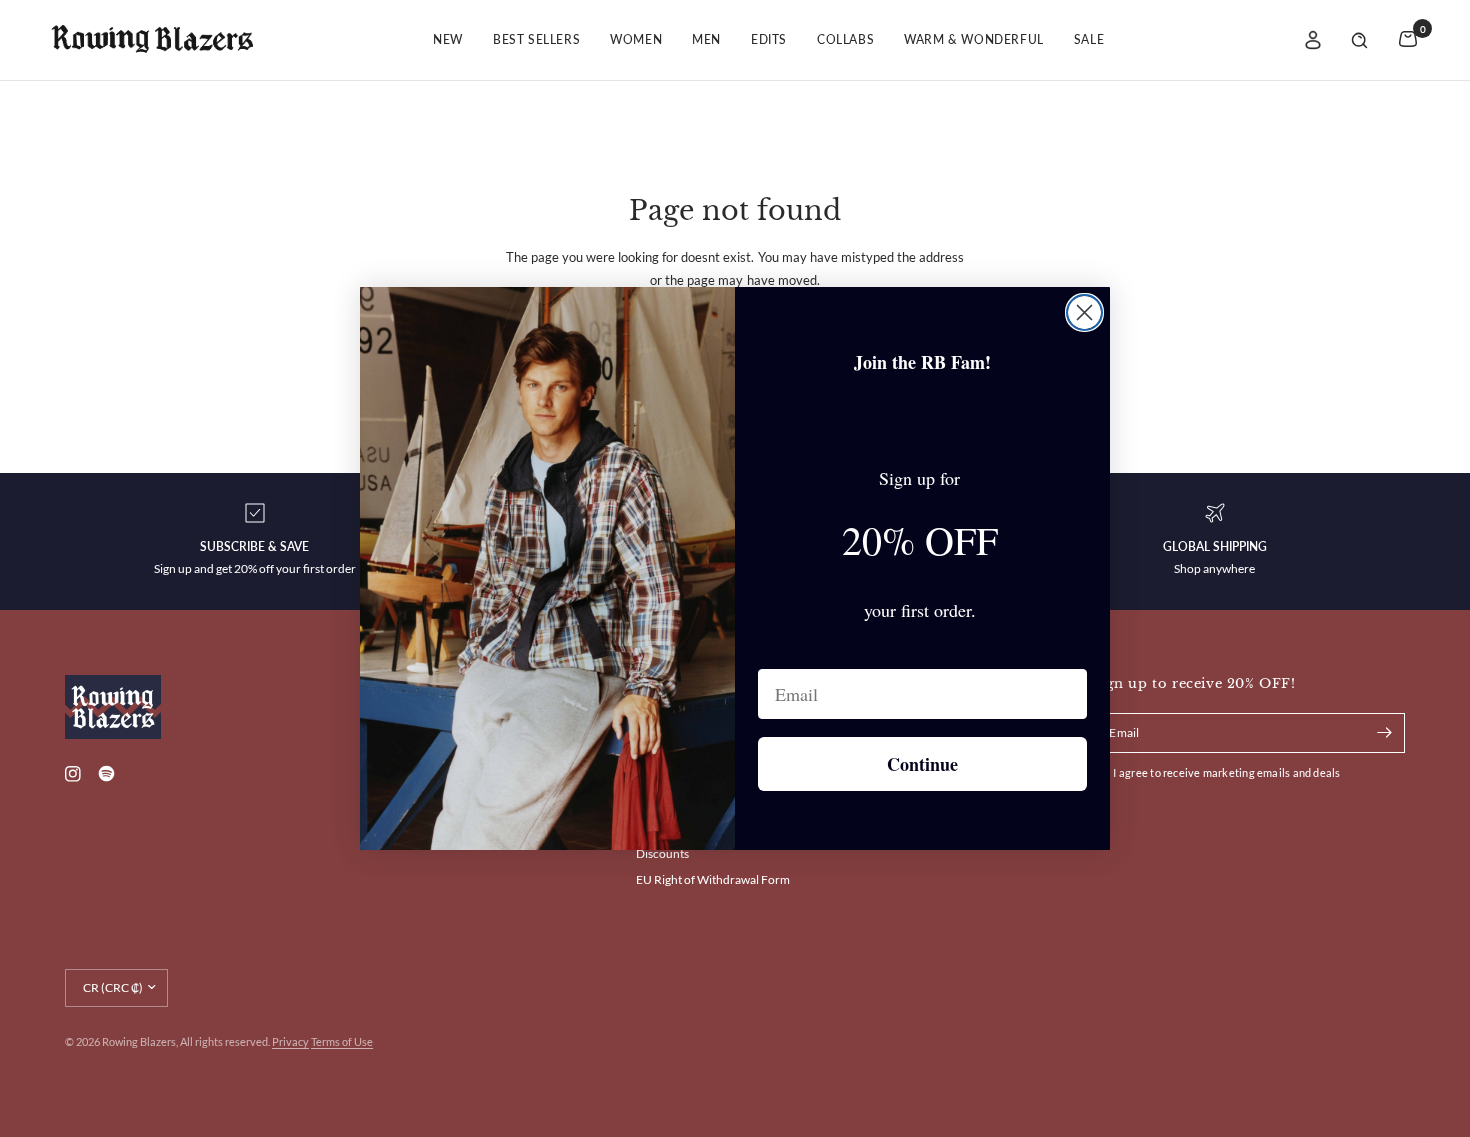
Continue (922, 764)
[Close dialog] (1084, 312)
